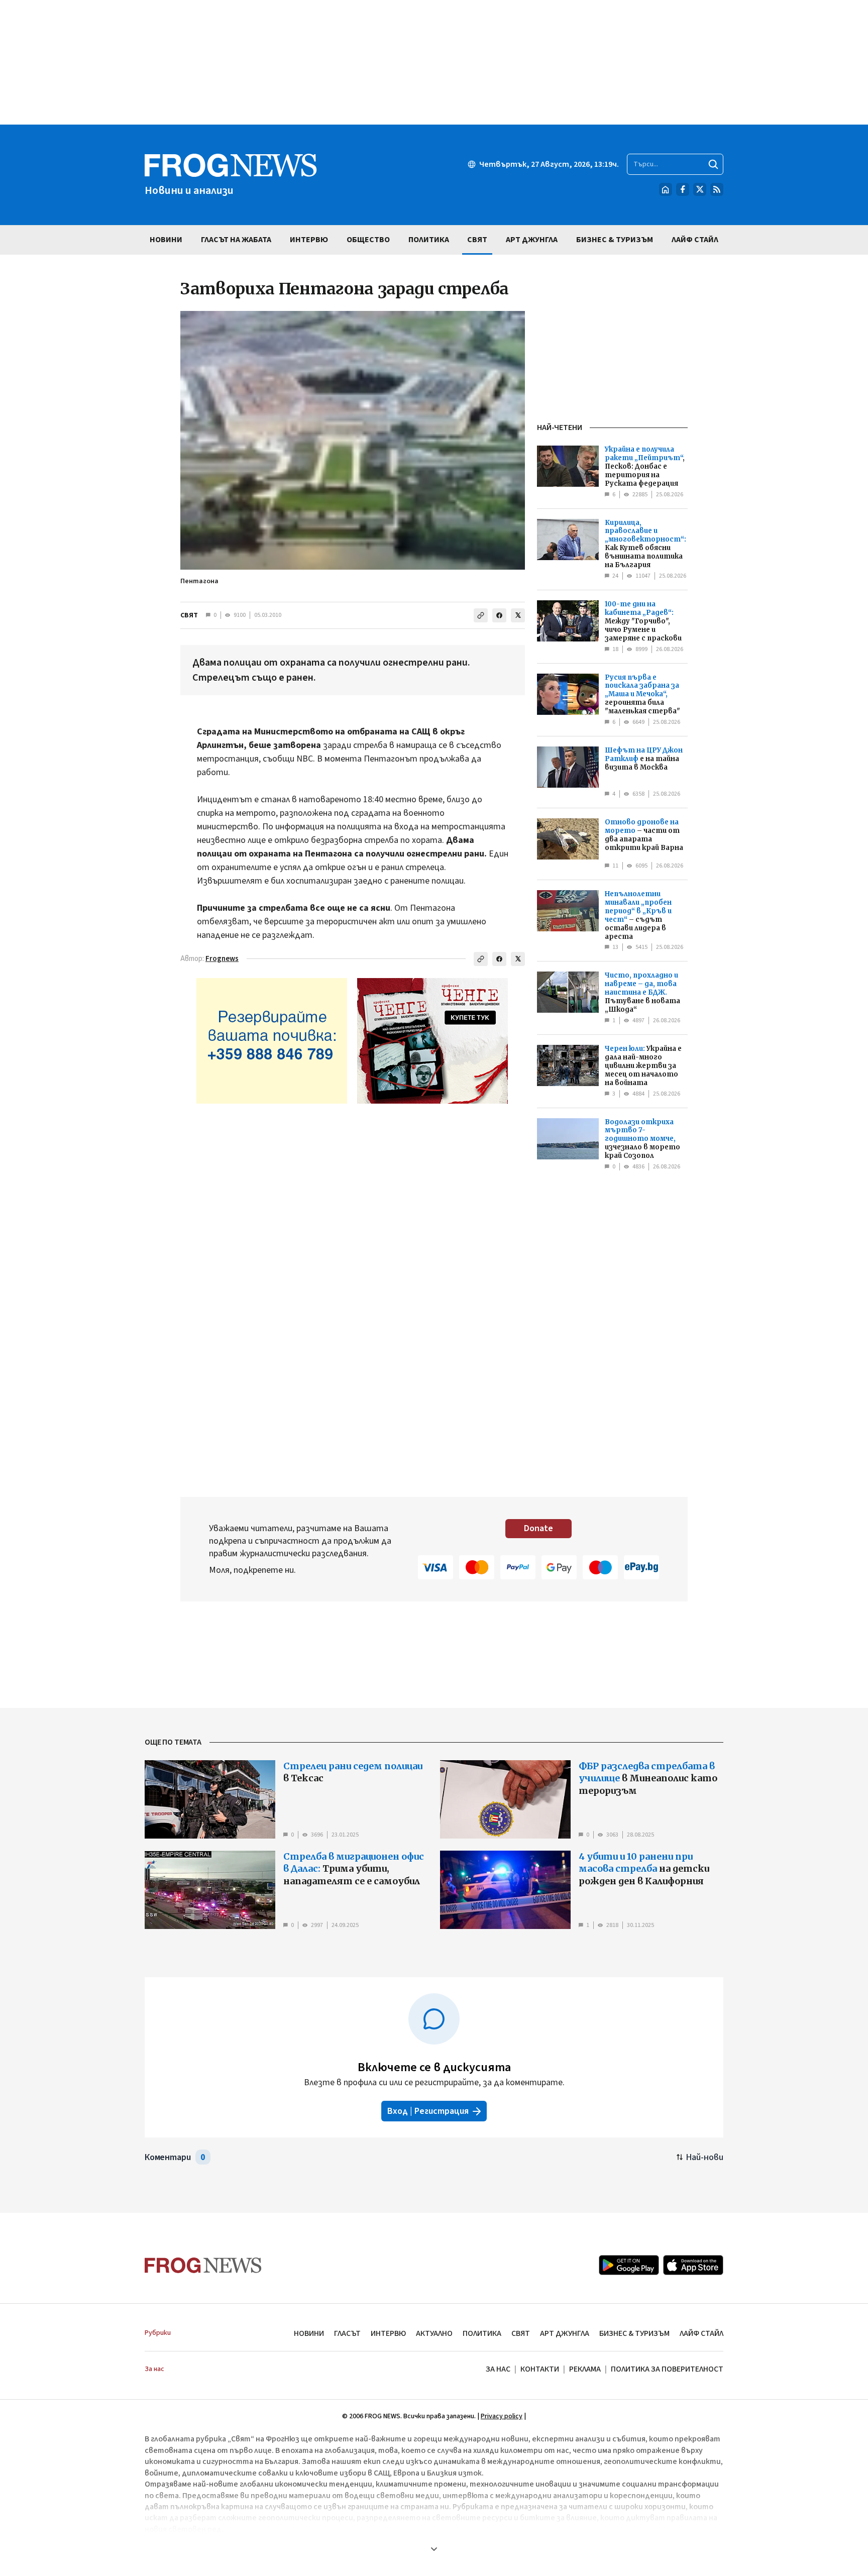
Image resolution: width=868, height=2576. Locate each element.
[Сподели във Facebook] (499, 615)
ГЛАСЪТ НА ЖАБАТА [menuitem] (236, 240)
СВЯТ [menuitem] (477, 240)
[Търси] (713, 164)
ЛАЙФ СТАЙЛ (701, 2333)
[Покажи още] (434, 2549)
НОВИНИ (309, 2333)
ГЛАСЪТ (347, 2333)
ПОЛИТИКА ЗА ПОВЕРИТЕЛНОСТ (667, 2369)
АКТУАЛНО (434, 2333)
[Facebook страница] (683, 189)
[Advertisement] (434, 62)
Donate (538, 1528)
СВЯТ (189, 615)
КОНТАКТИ (540, 2369)
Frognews (222, 959)
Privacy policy (502, 2416)
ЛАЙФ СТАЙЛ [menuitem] (695, 240)
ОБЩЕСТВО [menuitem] (368, 240)
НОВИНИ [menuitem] (166, 240)
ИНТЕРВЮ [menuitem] (309, 240)
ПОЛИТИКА (482, 2333)
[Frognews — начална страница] (203, 2265)
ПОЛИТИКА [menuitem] (429, 240)
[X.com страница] (700, 189)
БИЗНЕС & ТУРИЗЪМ (634, 2333)
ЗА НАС (498, 2369)
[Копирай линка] (481, 615)
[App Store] (693, 2265)
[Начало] (666, 189)
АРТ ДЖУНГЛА (565, 2333)
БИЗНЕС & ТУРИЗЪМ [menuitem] (615, 240)
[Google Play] (629, 2265)
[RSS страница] (717, 189)
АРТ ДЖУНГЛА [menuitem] (532, 240)
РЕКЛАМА (585, 2369)
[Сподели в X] (518, 615)
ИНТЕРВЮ (388, 2333)
